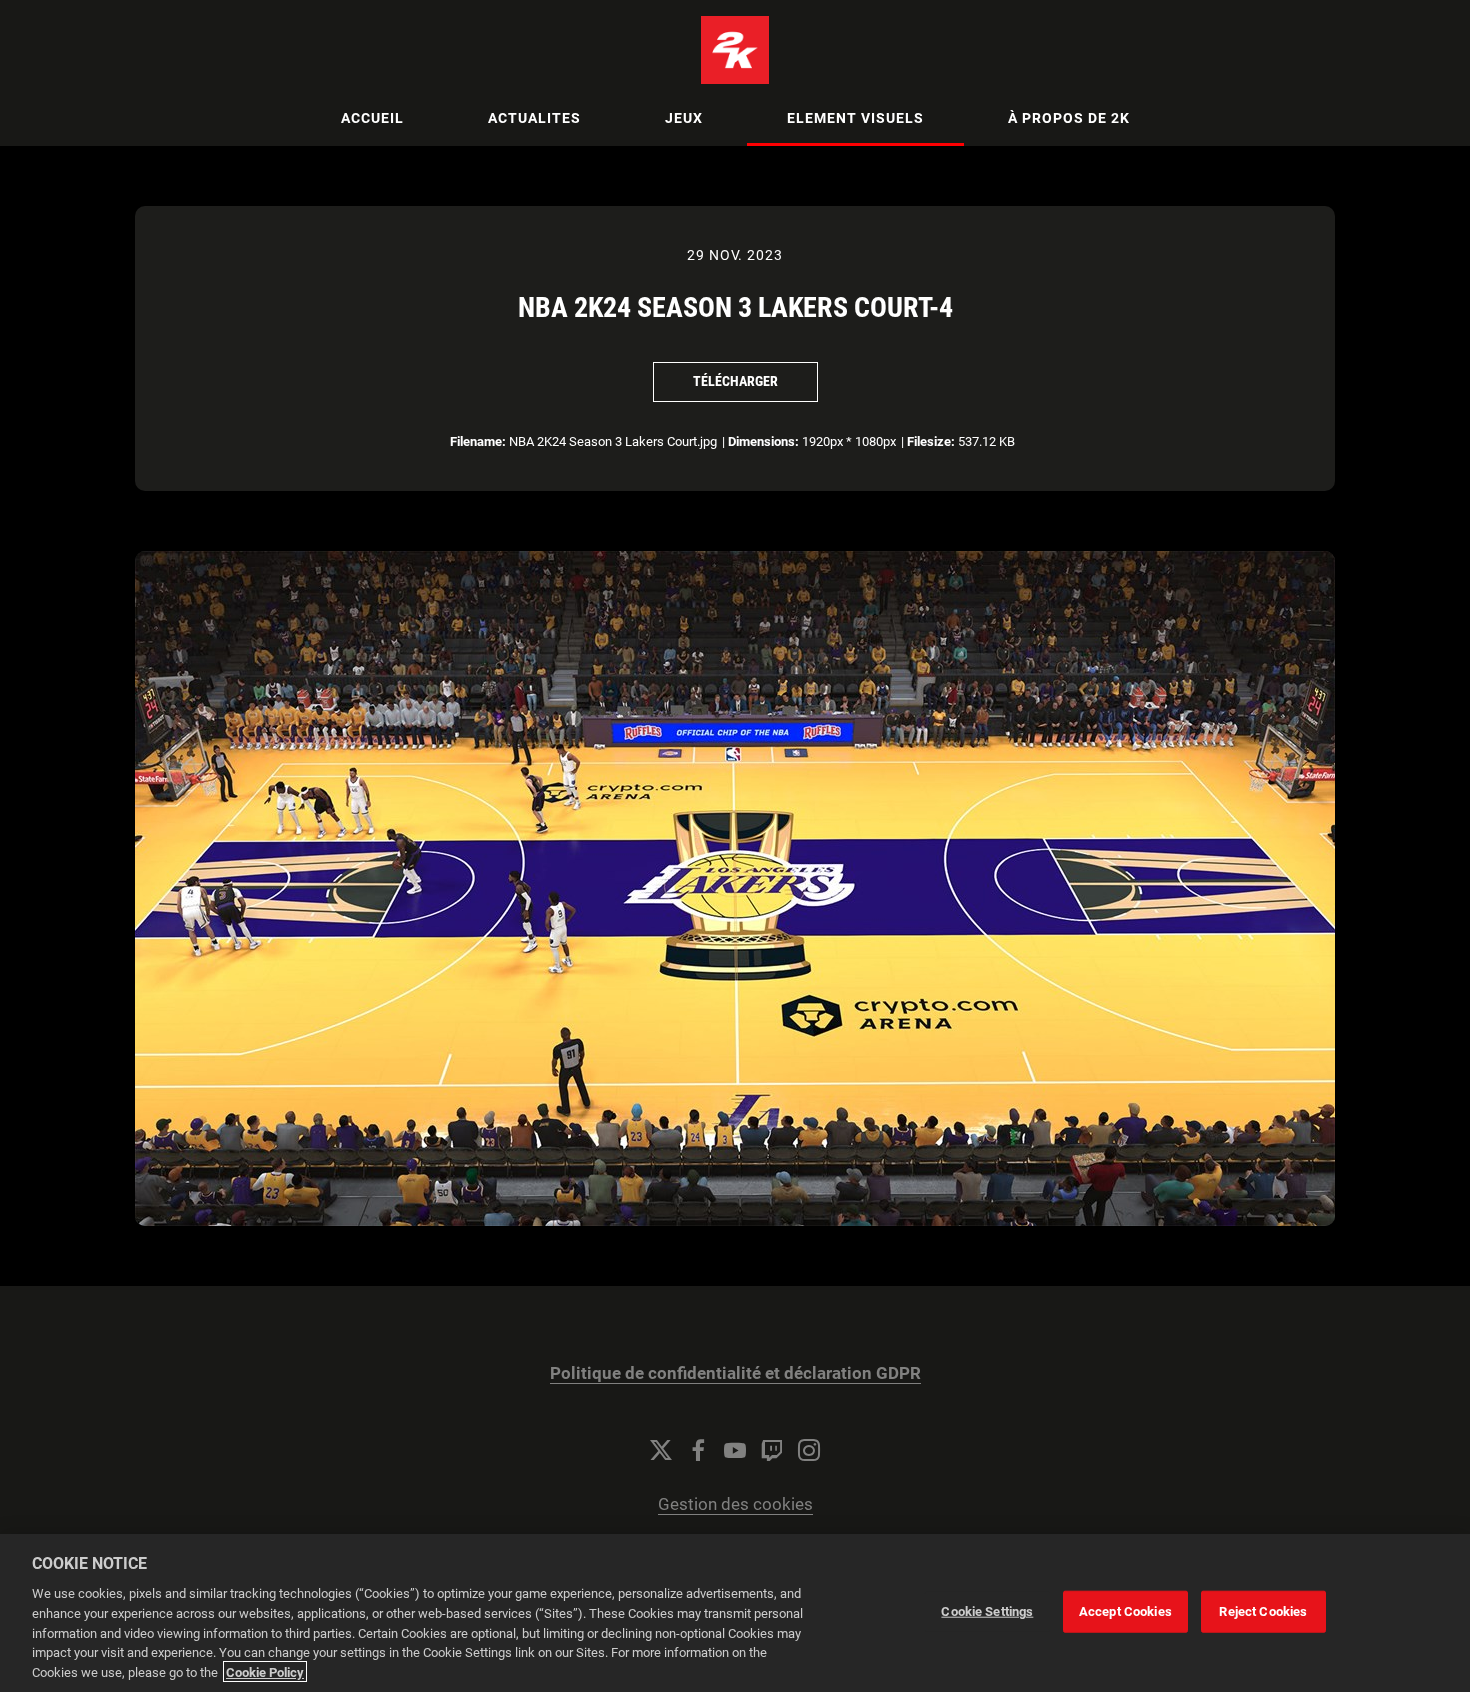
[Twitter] (661, 1450)
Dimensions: (763, 441)
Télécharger (735, 381)
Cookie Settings (987, 1611)
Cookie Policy (265, 1671)
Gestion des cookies (735, 1504)
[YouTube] (735, 1450)
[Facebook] (698, 1450)
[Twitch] (772, 1450)
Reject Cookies (1263, 1611)
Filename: (478, 441)
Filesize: (931, 441)
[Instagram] (809, 1450)
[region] (735, 1613)
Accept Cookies (1125, 1611)
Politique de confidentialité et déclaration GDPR (735, 1373)
